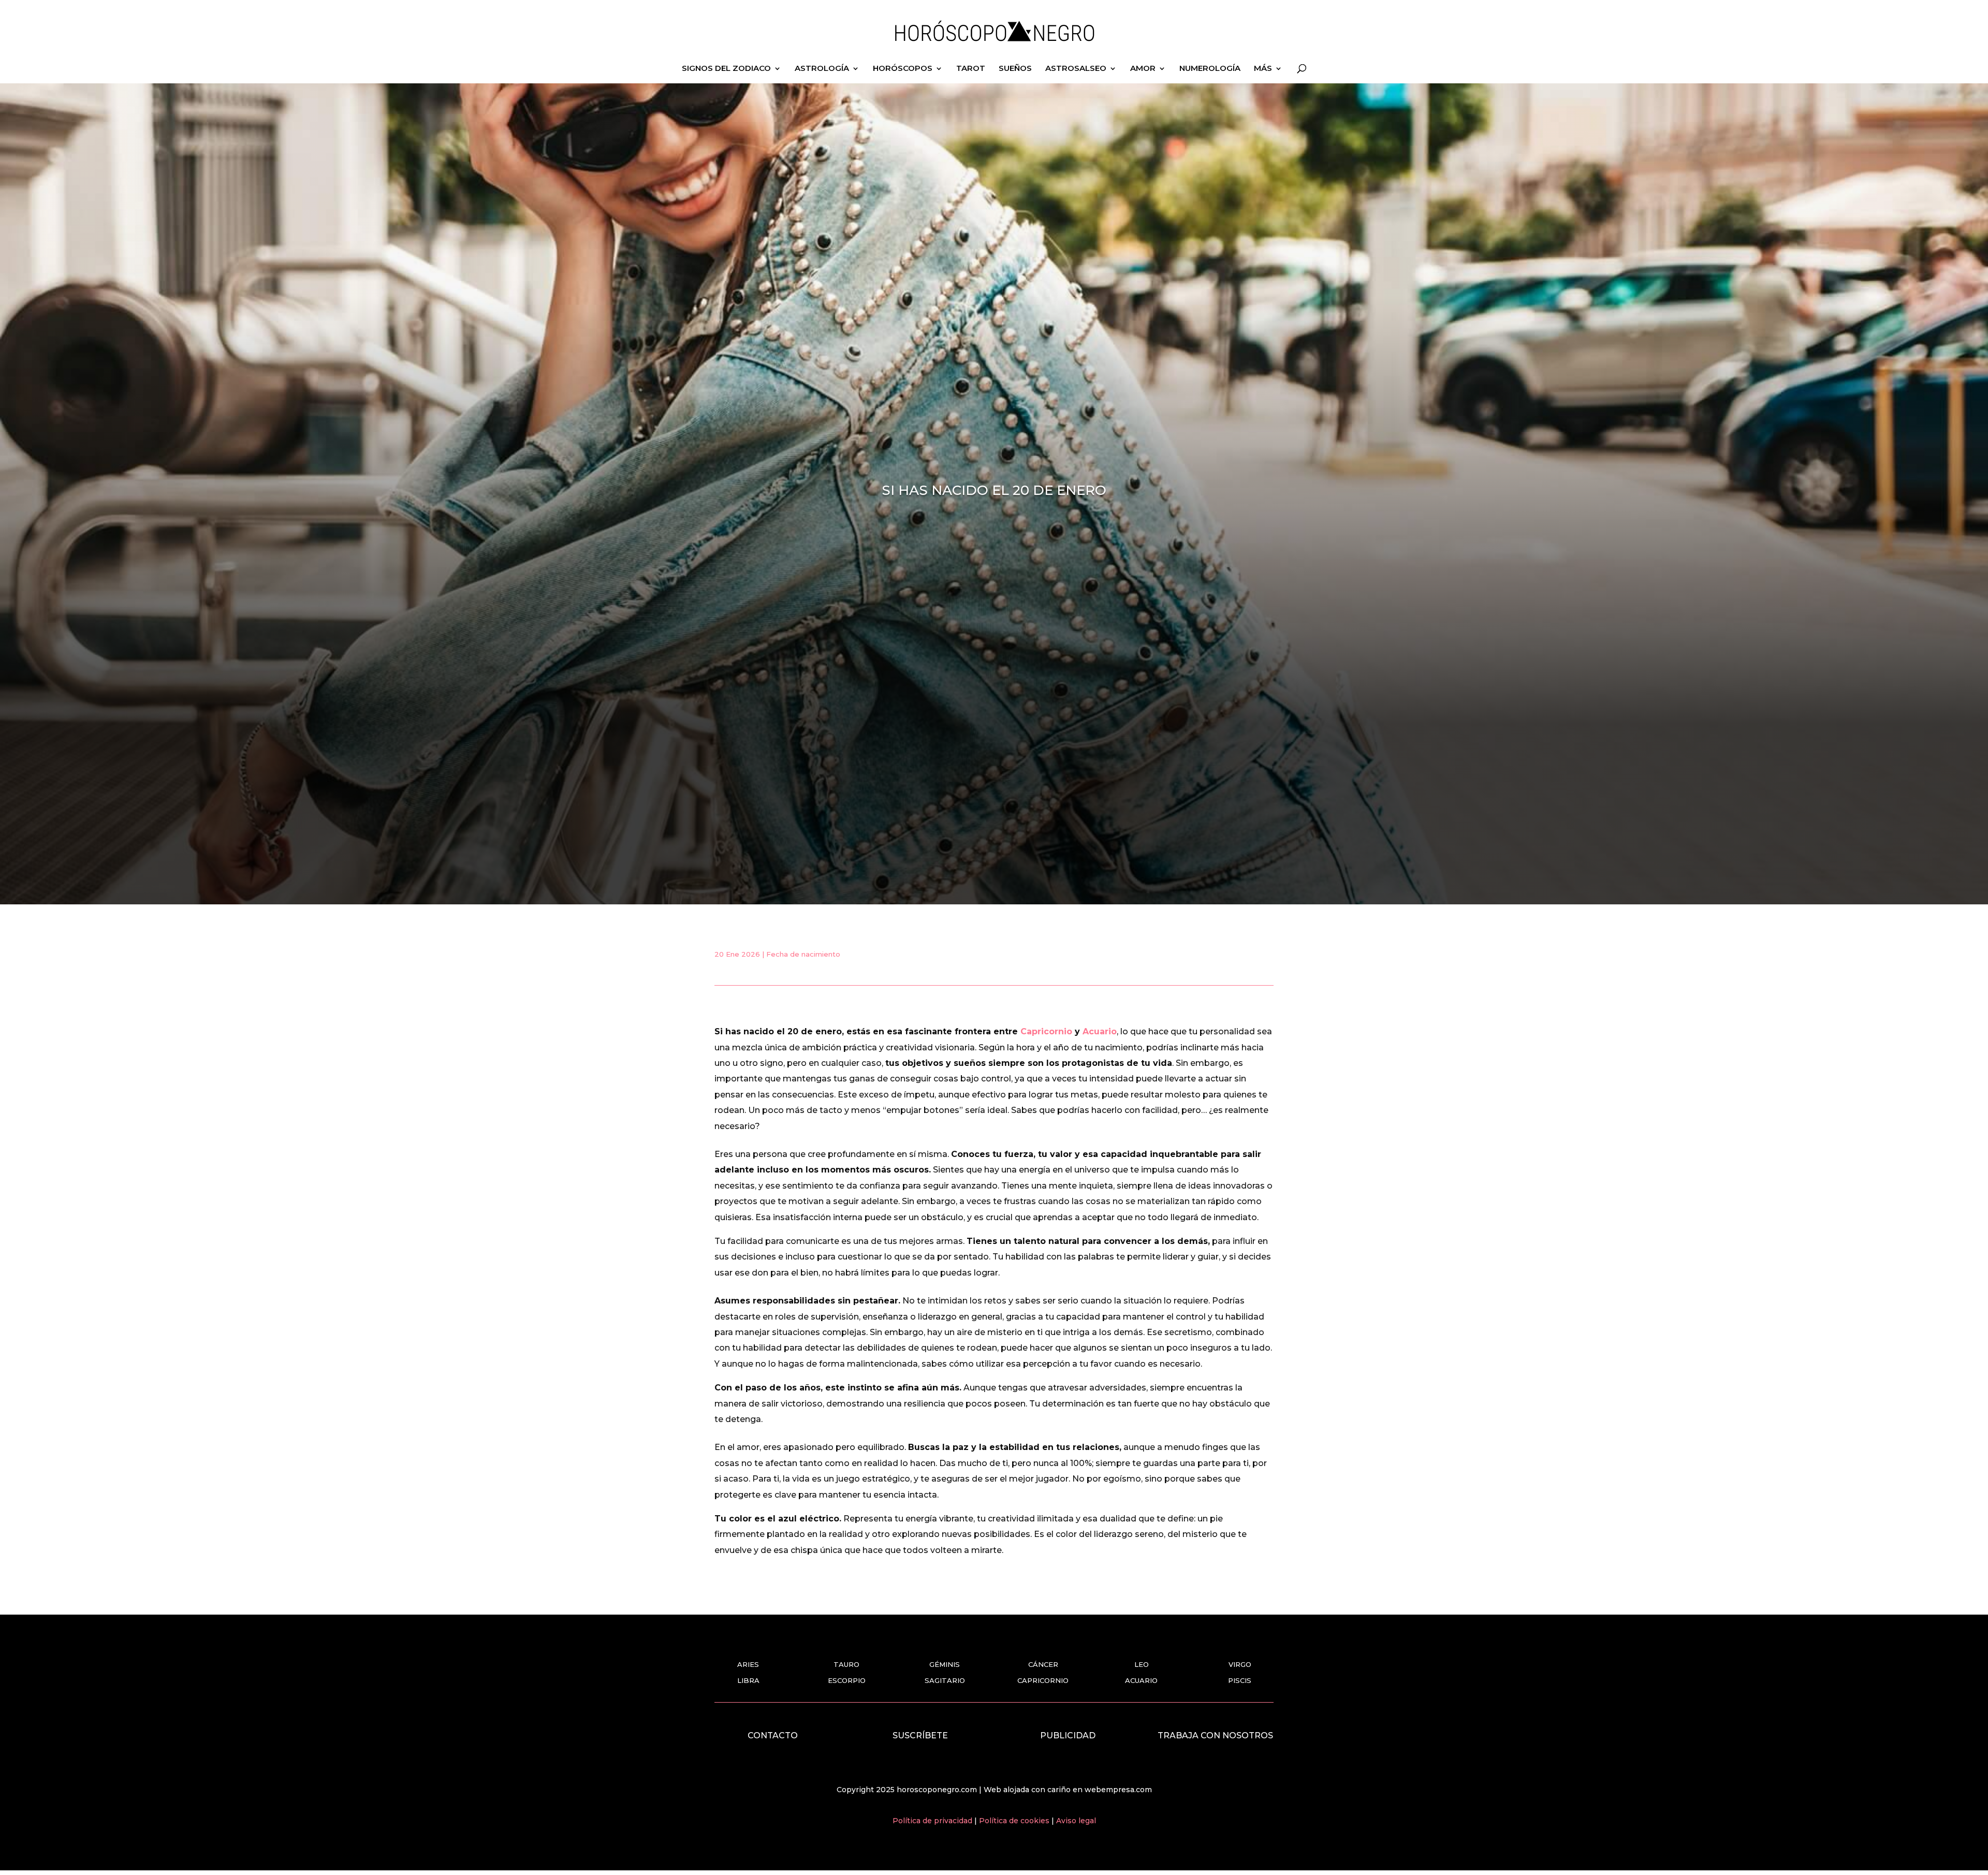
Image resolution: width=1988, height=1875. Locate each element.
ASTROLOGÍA (822, 69)
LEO (1142, 1664)
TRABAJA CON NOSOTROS (1215, 1735)
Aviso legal (1076, 1821)
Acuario (1100, 1031)
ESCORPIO (847, 1680)
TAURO (846, 1664)
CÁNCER (1043, 1664)
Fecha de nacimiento (803, 954)
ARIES (748, 1664)
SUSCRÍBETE (920, 1735)
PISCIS (1240, 1680)
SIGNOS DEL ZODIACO (726, 69)
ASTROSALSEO (1076, 69)
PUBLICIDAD (1068, 1735)
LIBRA (748, 1680)
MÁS (1263, 69)
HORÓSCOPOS (903, 69)
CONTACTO (773, 1735)
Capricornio (1046, 1031)
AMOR (1143, 69)
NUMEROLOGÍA (1210, 69)
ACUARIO (1141, 1680)
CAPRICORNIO (1043, 1680)
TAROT (971, 69)
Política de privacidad (933, 1821)
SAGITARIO (945, 1680)
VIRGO (1240, 1664)
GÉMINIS (945, 1664)
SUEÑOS (1015, 69)
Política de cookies (1015, 1821)
